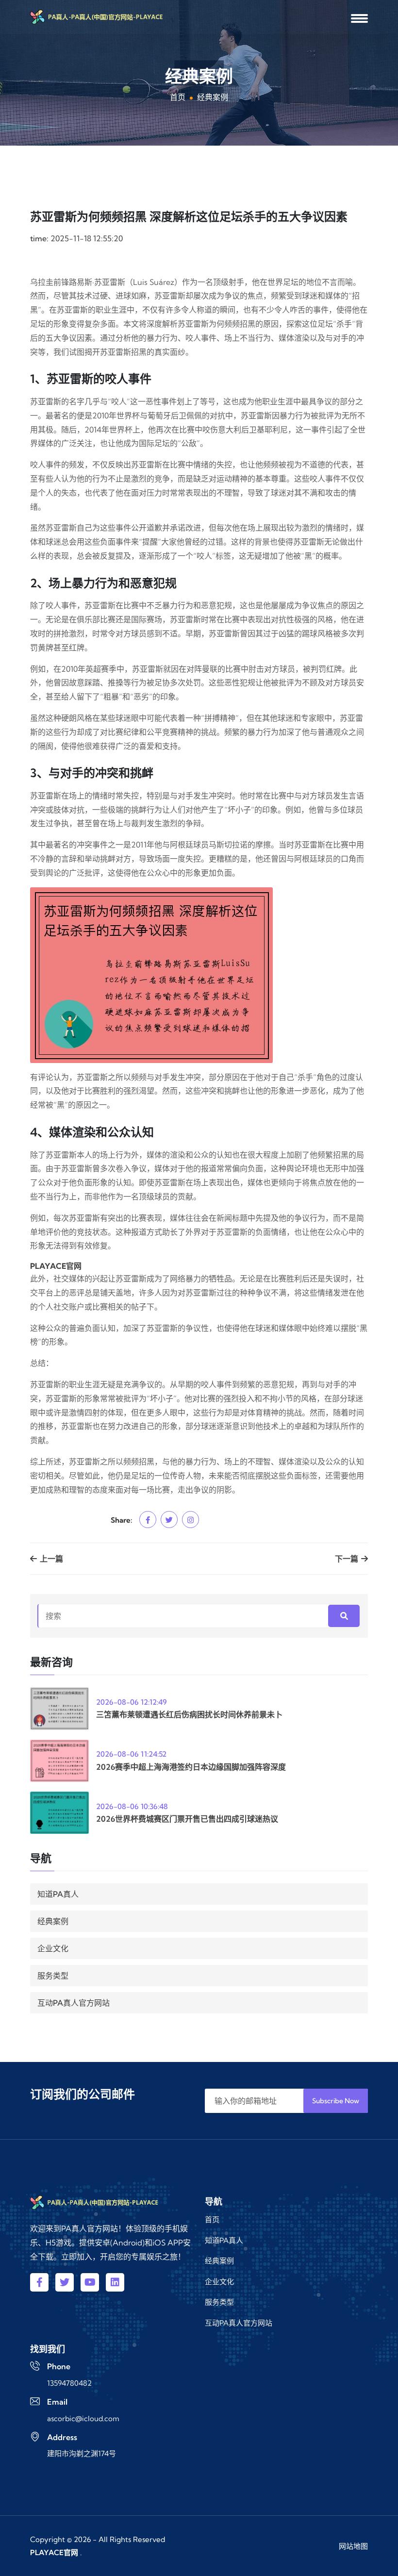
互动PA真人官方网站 (74, 2003)
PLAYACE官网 (54, 2552)
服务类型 (53, 1976)
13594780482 (69, 2383)
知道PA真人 (58, 1894)
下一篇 (348, 1559)
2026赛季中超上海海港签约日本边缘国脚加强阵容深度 (191, 1767)
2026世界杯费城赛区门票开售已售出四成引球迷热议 (187, 1819)
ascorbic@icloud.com (83, 2418)
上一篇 (50, 1559)
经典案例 (53, 1921)
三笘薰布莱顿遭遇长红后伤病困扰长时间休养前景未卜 (189, 1714)
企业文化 (53, 1948)
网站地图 (353, 2546)
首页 (178, 97)
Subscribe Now (336, 2101)
